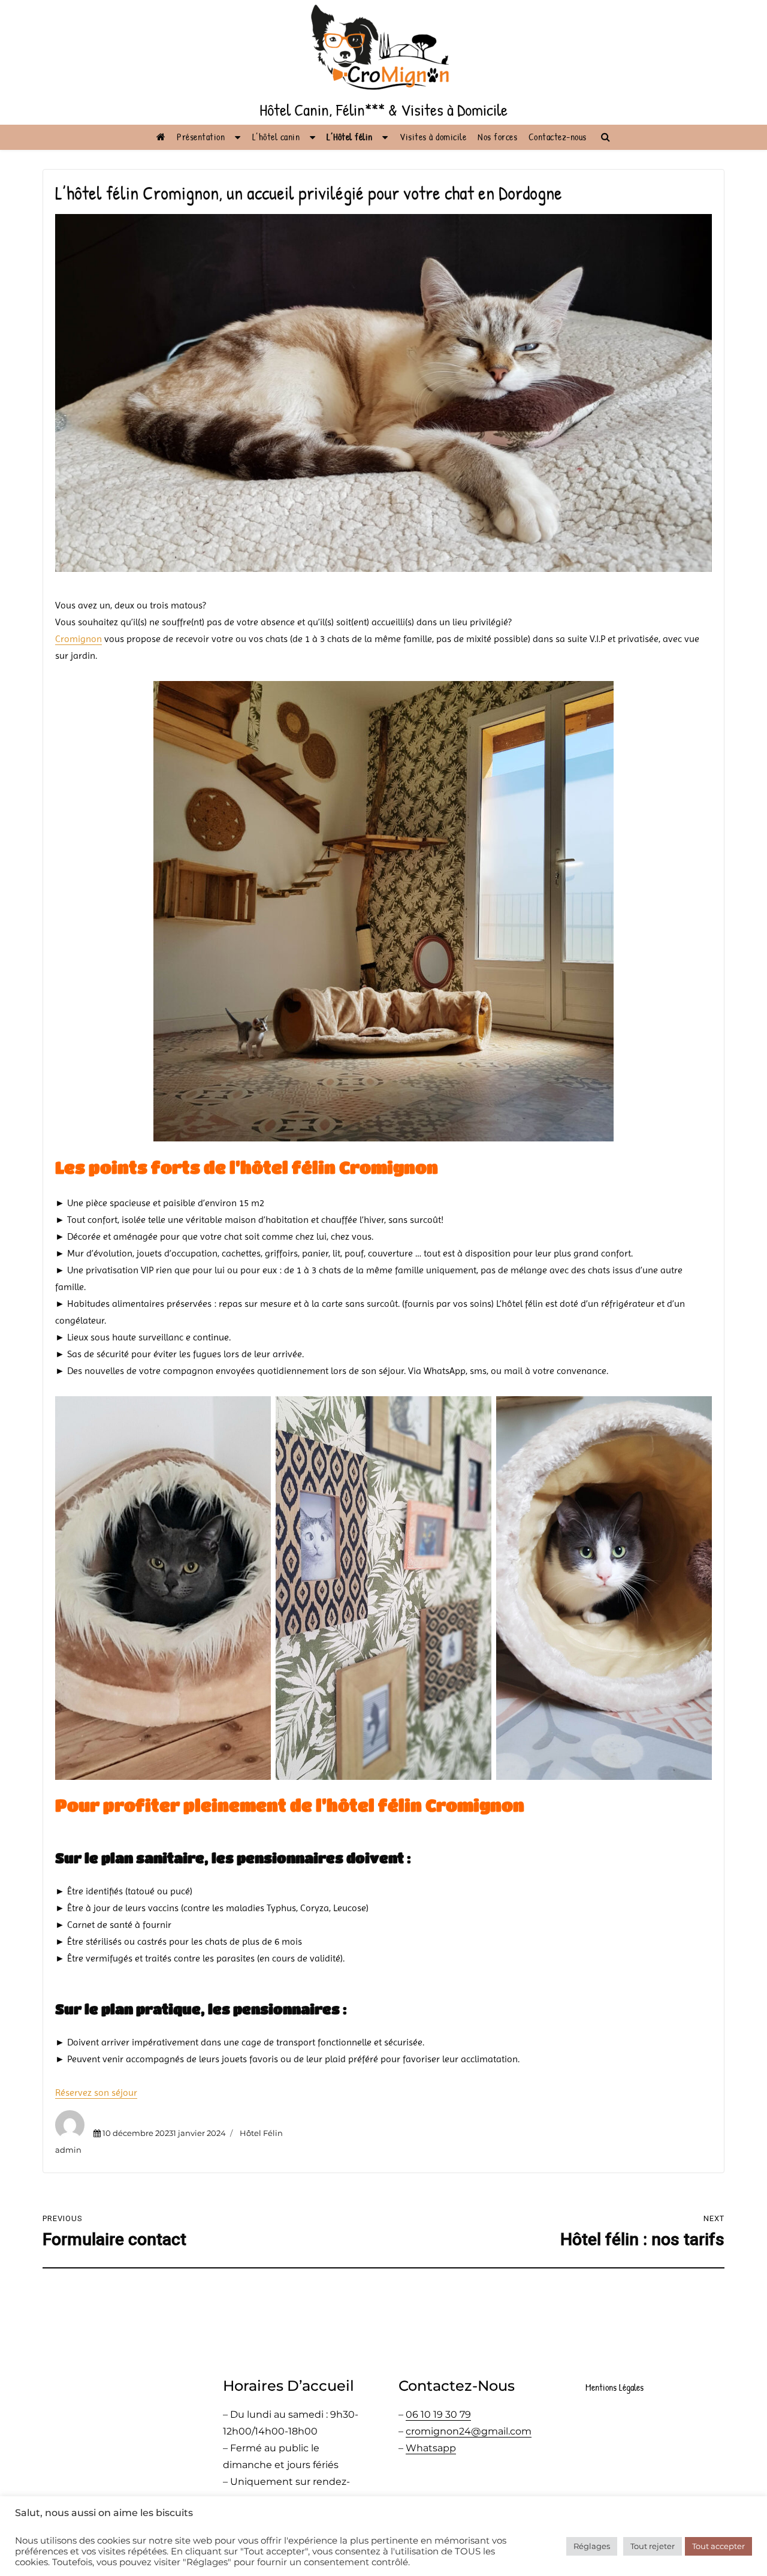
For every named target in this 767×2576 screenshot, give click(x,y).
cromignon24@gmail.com (469, 2431)
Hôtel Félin (261, 2133)
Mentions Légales (614, 2387)
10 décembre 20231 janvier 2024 (164, 2133)
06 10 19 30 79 (438, 2414)
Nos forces (497, 137)
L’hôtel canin (276, 137)
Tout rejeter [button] (653, 2546)
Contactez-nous (558, 137)
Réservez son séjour (96, 2093)
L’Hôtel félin (350, 137)
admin (68, 2150)
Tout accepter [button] (718, 2546)
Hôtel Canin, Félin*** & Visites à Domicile (383, 110)
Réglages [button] (592, 2546)
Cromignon (78, 639)
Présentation (201, 137)
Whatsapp (431, 2448)
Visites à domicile (433, 137)
